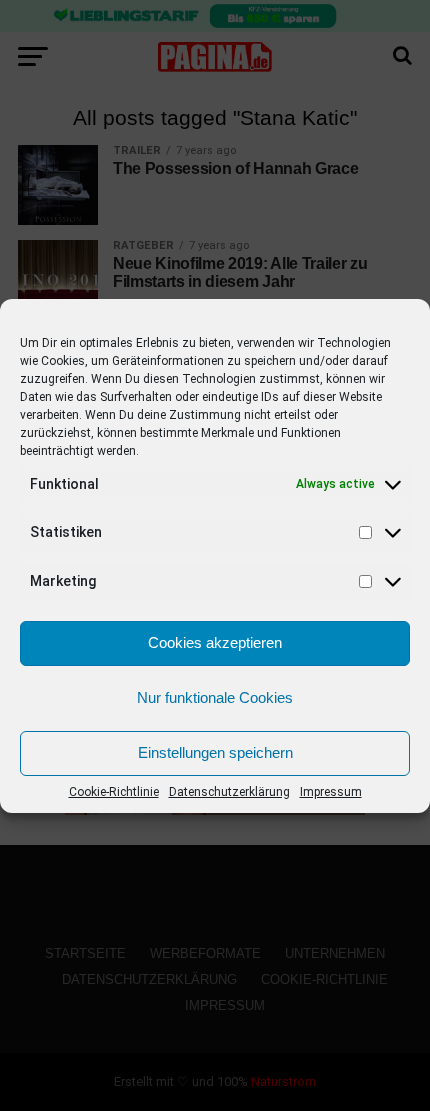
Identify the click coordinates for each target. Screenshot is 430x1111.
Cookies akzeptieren (215, 642)
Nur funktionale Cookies (215, 697)
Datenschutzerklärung (229, 792)
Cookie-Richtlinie (114, 792)
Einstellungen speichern (215, 752)
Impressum (331, 792)
